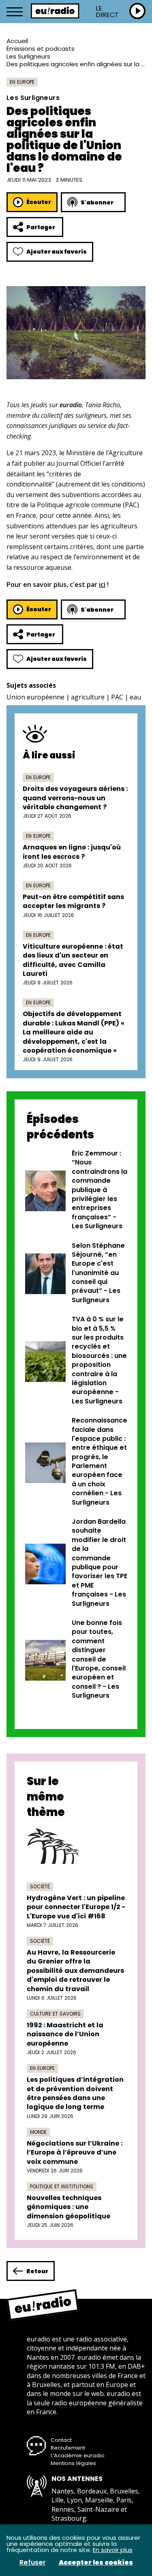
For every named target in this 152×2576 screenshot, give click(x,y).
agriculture (88, 697)
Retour (37, 2271)
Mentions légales (73, 2463)
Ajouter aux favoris (57, 252)
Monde (38, 2132)
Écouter (39, 202)
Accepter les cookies (96, 2563)
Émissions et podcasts (41, 49)
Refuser (33, 2563)
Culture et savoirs (55, 2014)
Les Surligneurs (28, 56)
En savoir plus (113, 2550)
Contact (61, 2440)
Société (40, 1886)
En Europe (22, 82)
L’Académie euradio (78, 2455)
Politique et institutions (62, 2186)
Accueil (17, 41)
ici (102, 584)
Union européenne (35, 697)
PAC (117, 697)
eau (135, 697)
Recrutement (68, 2448)
